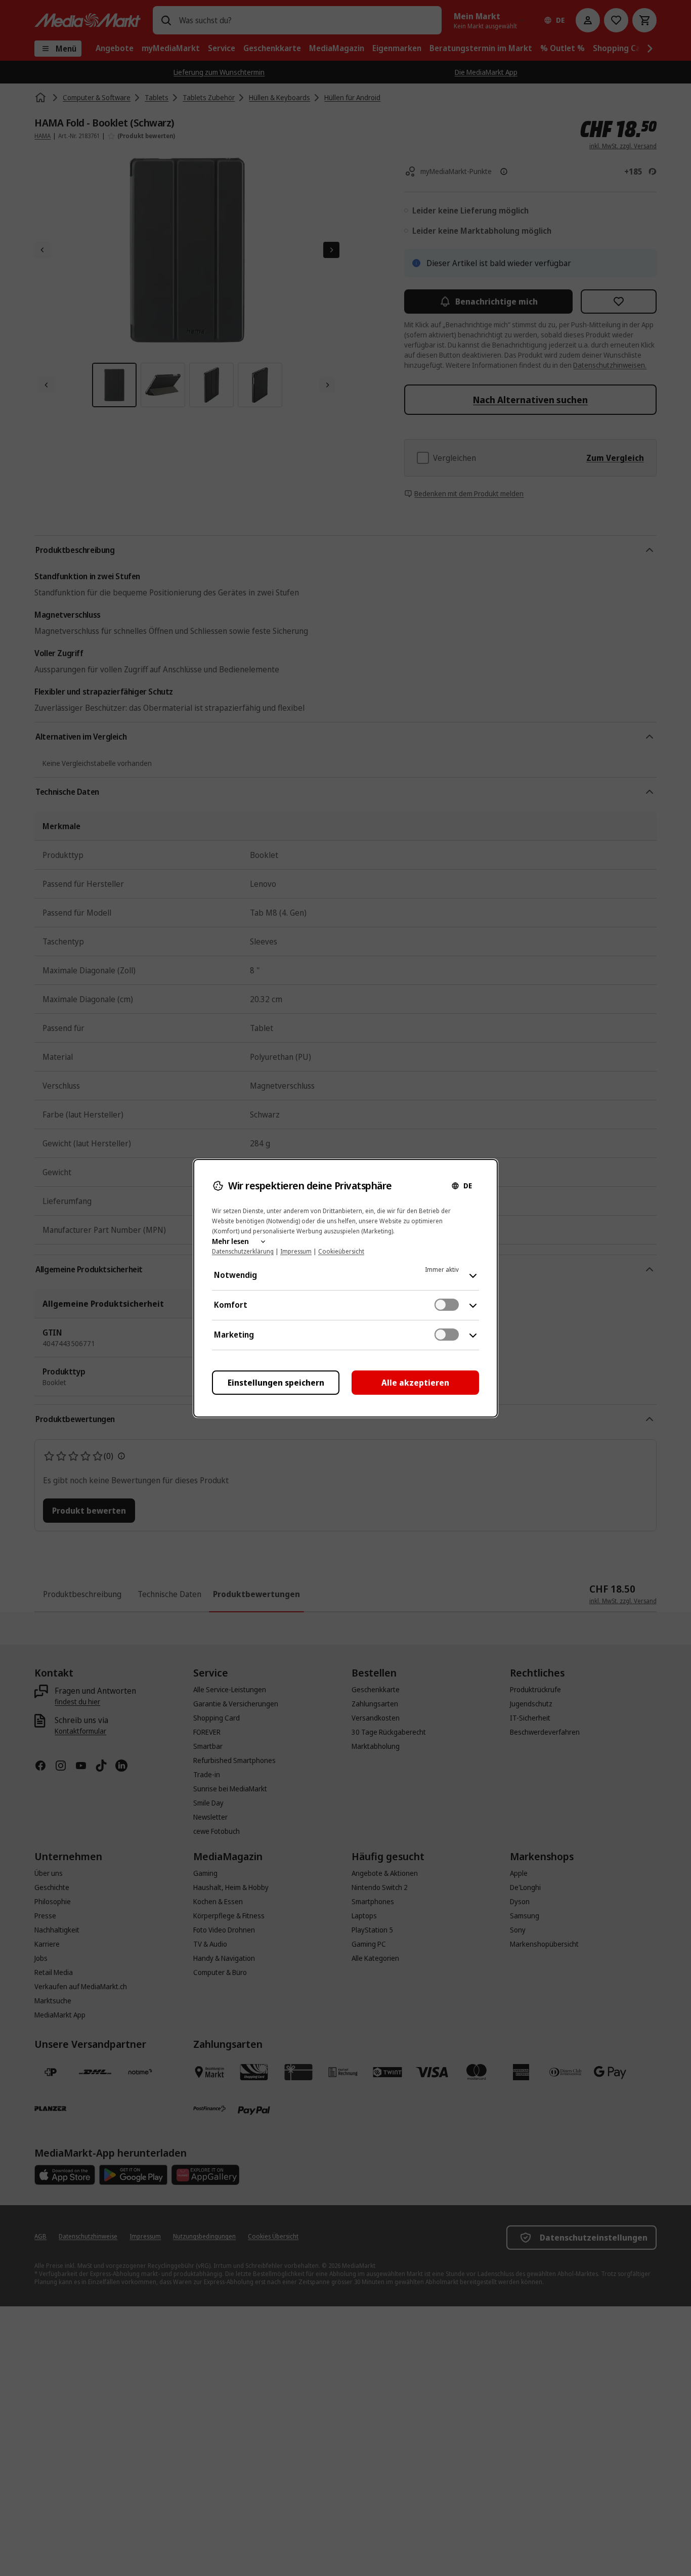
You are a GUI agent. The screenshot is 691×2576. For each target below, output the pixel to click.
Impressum (296, 1251)
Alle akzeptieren (415, 1383)
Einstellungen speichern (276, 1383)
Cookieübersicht (341, 1251)
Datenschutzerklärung (243, 1251)
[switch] (447, 1305)
